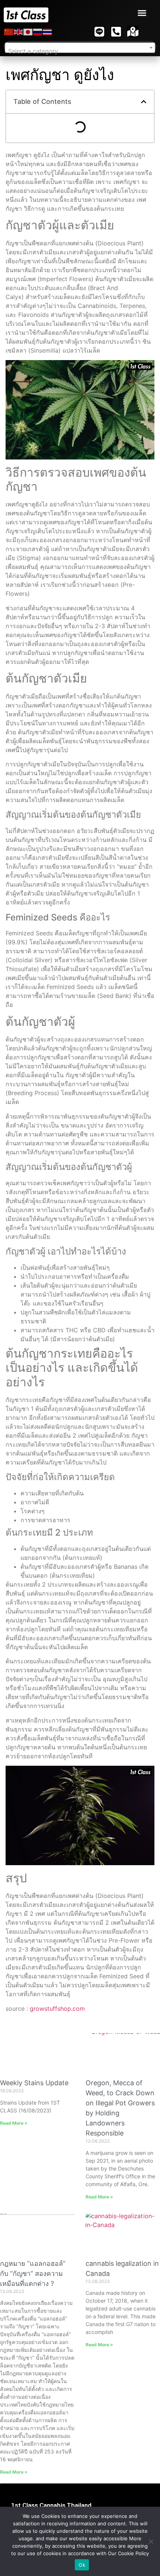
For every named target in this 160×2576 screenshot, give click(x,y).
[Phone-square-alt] (116, 32)
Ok (82, 2565)
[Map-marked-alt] (133, 32)
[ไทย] (48, 32)
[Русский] (38, 32)
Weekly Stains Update (34, 2083)
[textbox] (80, 51)
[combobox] (80, 48)
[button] (142, 13)
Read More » (14, 2123)
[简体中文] (9, 32)
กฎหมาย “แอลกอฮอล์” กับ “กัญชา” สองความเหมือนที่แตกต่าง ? (33, 2273)
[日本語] (28, 32)
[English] (19, 32)
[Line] (99, 32)
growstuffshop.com (57, 2009)
